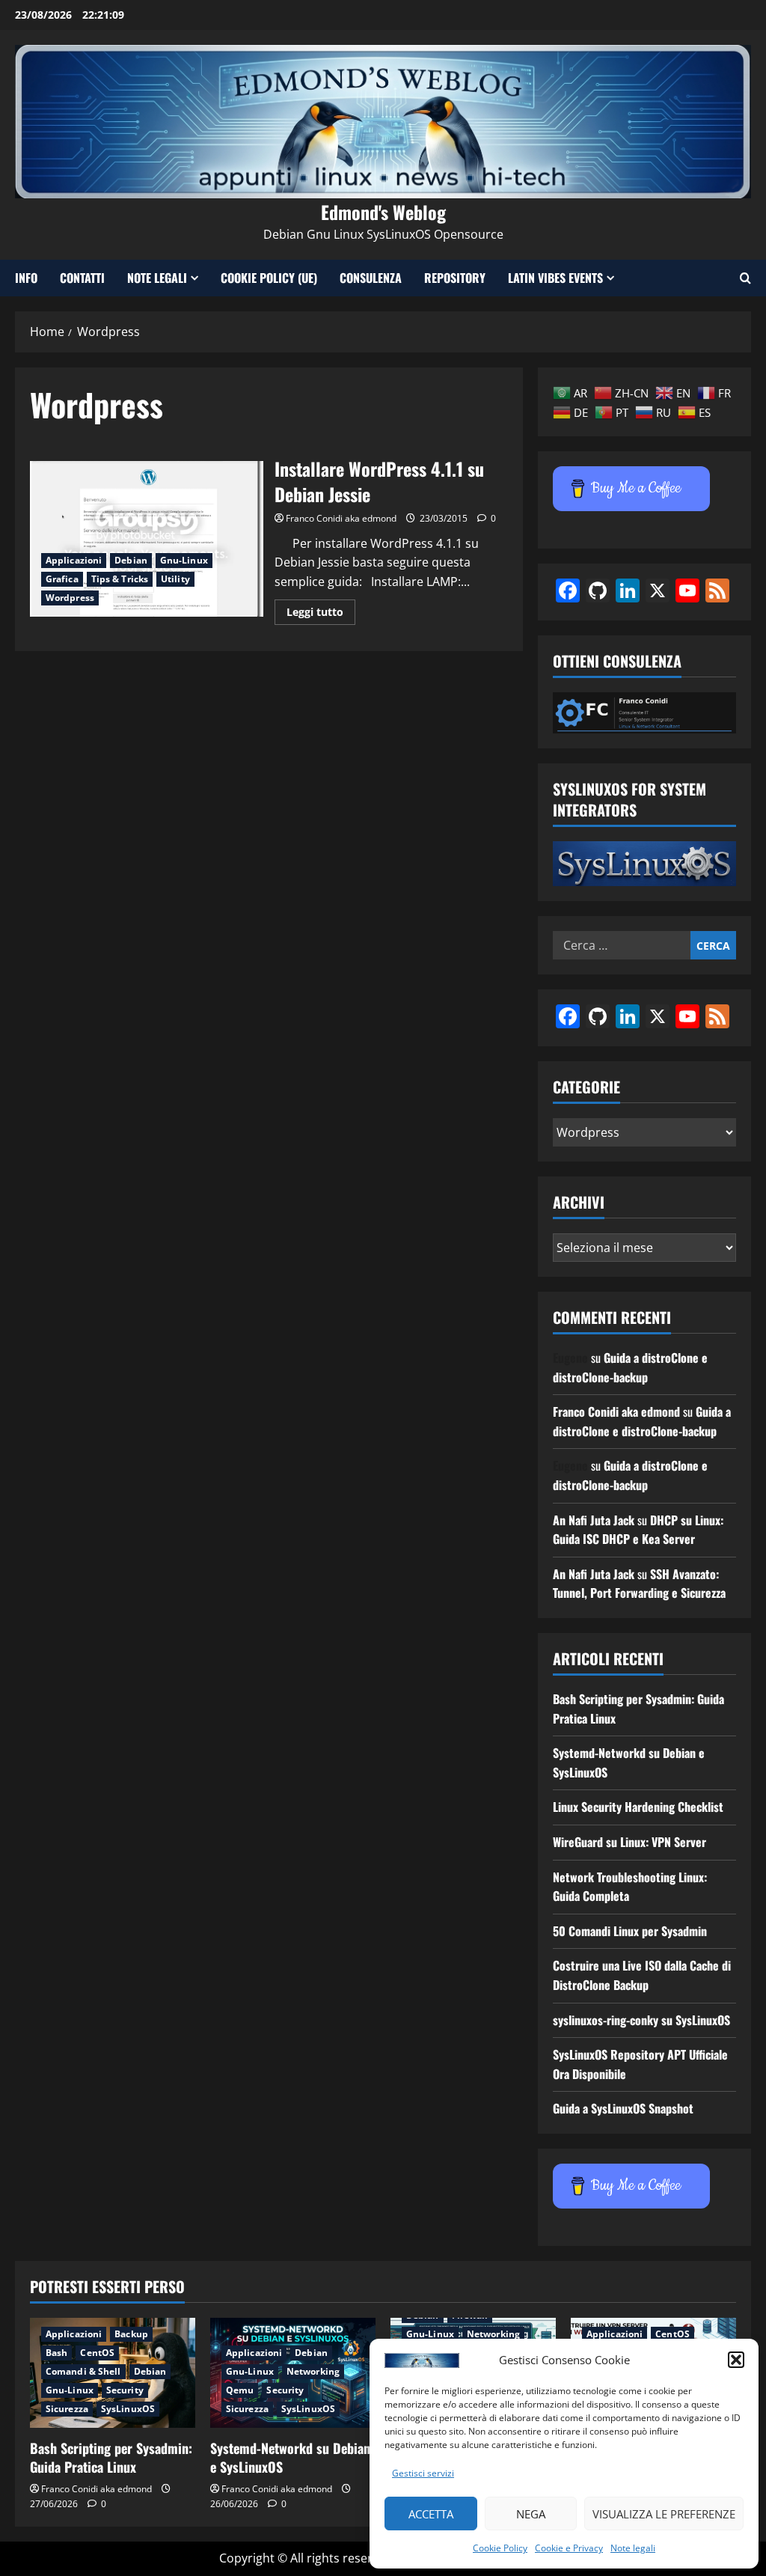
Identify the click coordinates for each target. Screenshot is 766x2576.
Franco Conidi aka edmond (341, 518)
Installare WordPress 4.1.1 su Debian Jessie (147, 539)
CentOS (97, 2353)
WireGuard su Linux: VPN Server (629, 1842)
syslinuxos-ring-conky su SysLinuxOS (641, 2020)
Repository (455, 278)
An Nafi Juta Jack (594, 1520)
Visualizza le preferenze (664, 2514)
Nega (531, 2514)
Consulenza (371, 278)
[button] (736, 2360)
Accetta (431, 2514)
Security (125, 2390)
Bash (56, 2353)
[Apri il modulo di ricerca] (745, 278)
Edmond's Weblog (383, 212)
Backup (131, 2334)
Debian (131, 560)
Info (26, 278)
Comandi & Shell (83, 2371)
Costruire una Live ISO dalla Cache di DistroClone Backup (642, 1975)
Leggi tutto (321, 614)
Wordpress (70, 598)
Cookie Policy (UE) (269, 278)
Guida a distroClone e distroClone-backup (630, 1367)
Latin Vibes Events (555, 278)
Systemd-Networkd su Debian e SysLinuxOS (290, 2457)
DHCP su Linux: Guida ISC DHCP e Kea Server (638, 1530)
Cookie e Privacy (569, 2548)
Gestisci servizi (423, 2473)
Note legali (633, 2548)
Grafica (62, 579)
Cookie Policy (500, 2548)
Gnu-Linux (184, 560)
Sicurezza (67, 2409)
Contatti (82, 278)
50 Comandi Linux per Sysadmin (630, 1931)
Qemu (240, 2390)
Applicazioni (74, 560)
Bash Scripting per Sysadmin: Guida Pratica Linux (111, 2457)
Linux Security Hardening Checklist (638, 1807)
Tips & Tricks (120, 579)
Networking (313, 2371)
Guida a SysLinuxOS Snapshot (623, 2108)
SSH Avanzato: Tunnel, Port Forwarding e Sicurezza (639, 1584)
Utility (175, 579)
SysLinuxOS (128, 2409)
